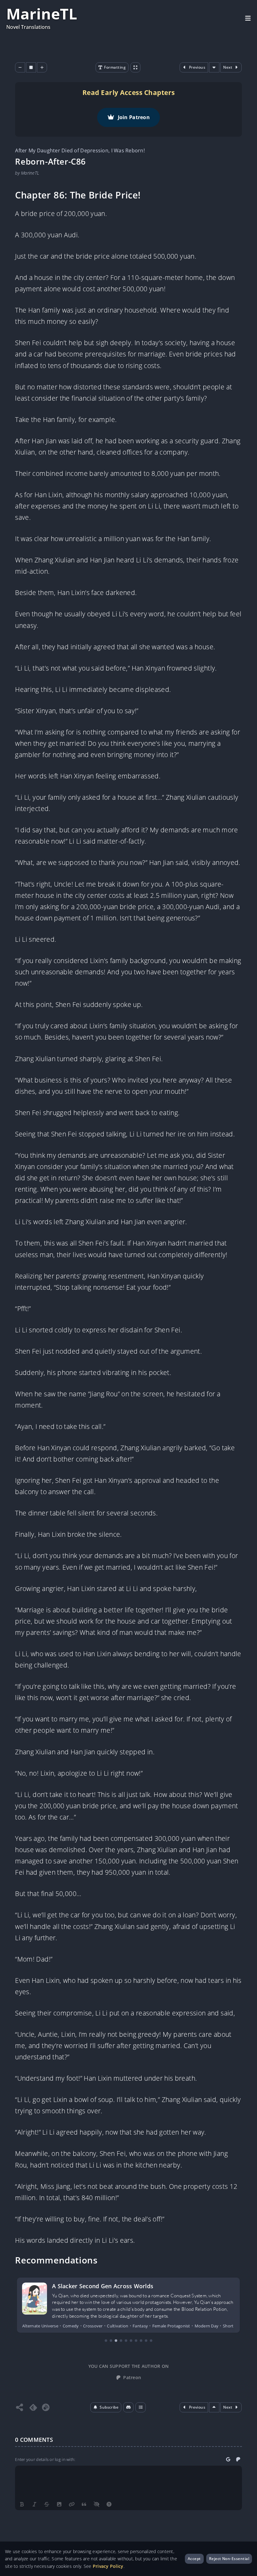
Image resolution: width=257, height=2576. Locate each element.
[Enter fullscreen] (135, 67)
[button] (106, 2407)
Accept (194, 2559)
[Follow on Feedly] (33, 2407)
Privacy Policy (108, 2566)
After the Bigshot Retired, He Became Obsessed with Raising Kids (143, 2286)
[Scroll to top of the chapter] (215, 2407)
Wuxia (233, 2326)
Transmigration (209, 2326)
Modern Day (133, 2326)
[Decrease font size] (20, 67)
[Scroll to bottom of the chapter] (215, 67)
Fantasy (71, 2326)
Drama (53, 2326)
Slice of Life (160, 2326)
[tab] (106, 2341)
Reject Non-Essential (229, 2559)
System (182, 2326)
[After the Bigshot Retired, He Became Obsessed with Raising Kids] (34, 2299)
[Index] (141, 2407)
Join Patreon (134, 117)
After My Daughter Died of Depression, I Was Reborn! (80, 150)
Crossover (32, 2326)
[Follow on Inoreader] (46, 2407)
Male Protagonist (100, 2326)
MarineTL (42, 14)
